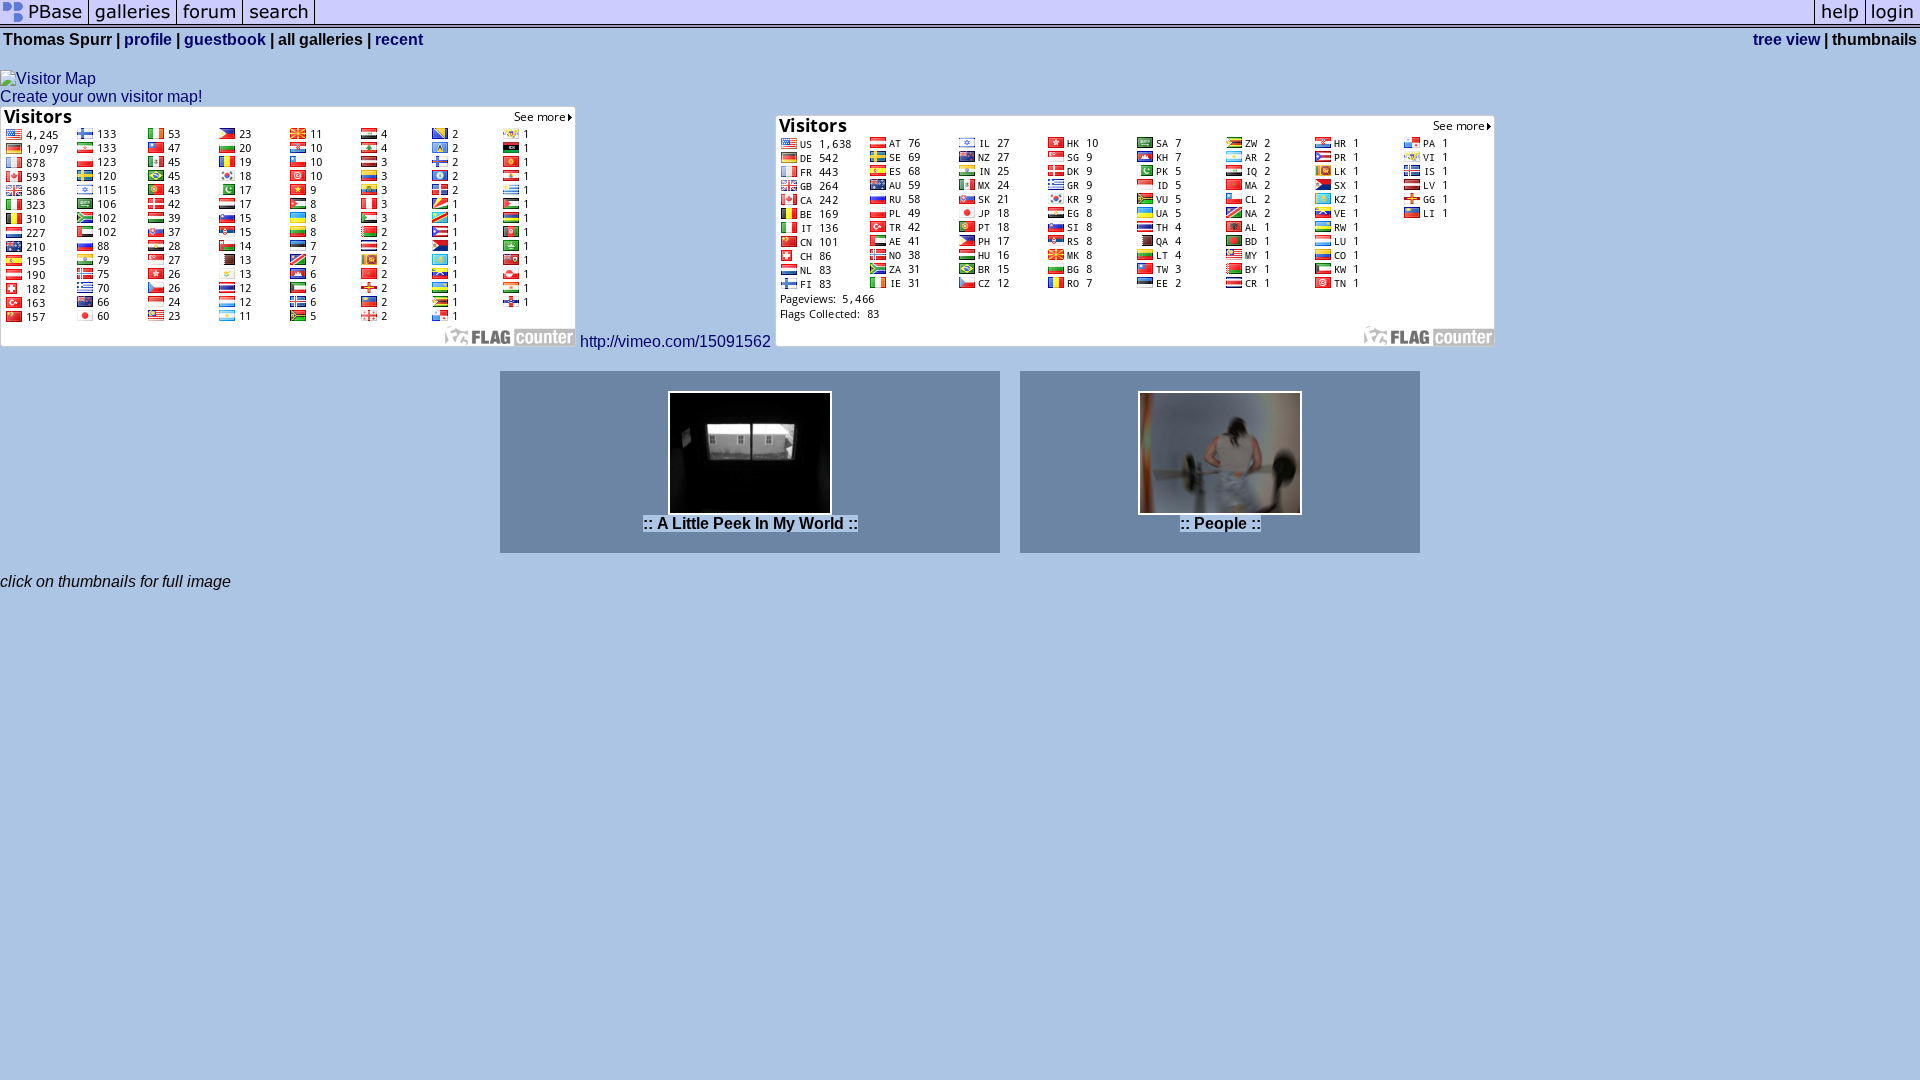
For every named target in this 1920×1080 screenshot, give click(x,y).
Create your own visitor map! (101, 96)
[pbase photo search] (279, 22)
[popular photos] (1064, 22)
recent (399, 39)
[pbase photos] (44, 22)
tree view (1786, 39)
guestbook (225, 39)
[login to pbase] (1893, 22)
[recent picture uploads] (133, 22)
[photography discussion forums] (210, 22)
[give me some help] (1840, 22)
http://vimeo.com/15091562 (675, 341)
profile (148, 39)
